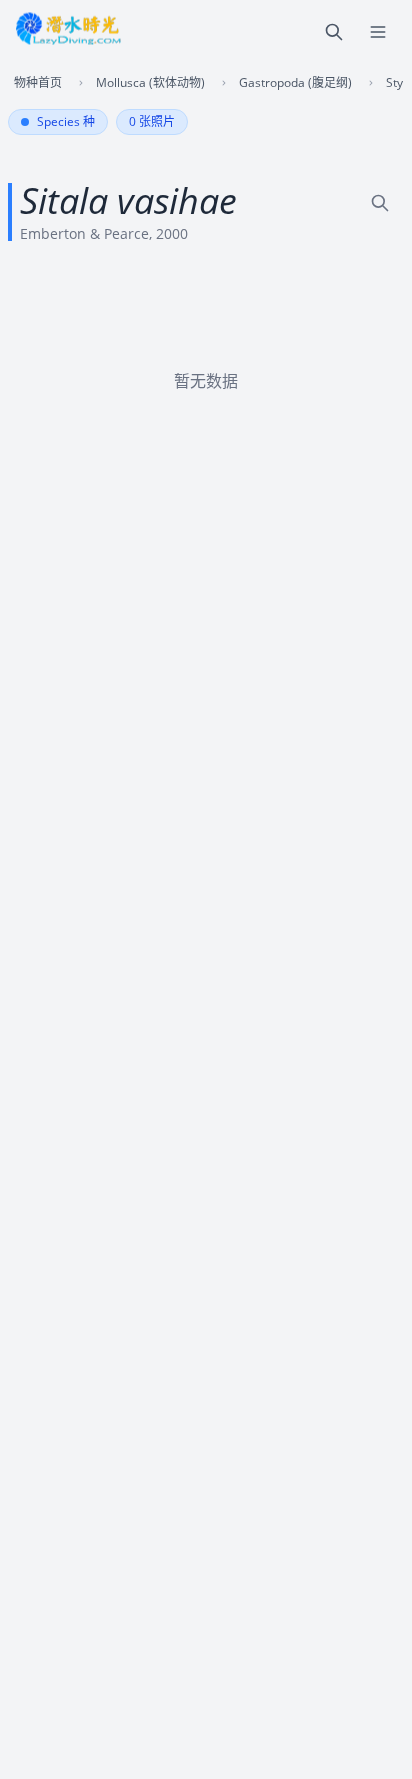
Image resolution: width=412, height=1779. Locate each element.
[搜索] (334, 32)
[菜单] (378, 32)
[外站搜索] (380, 203)
